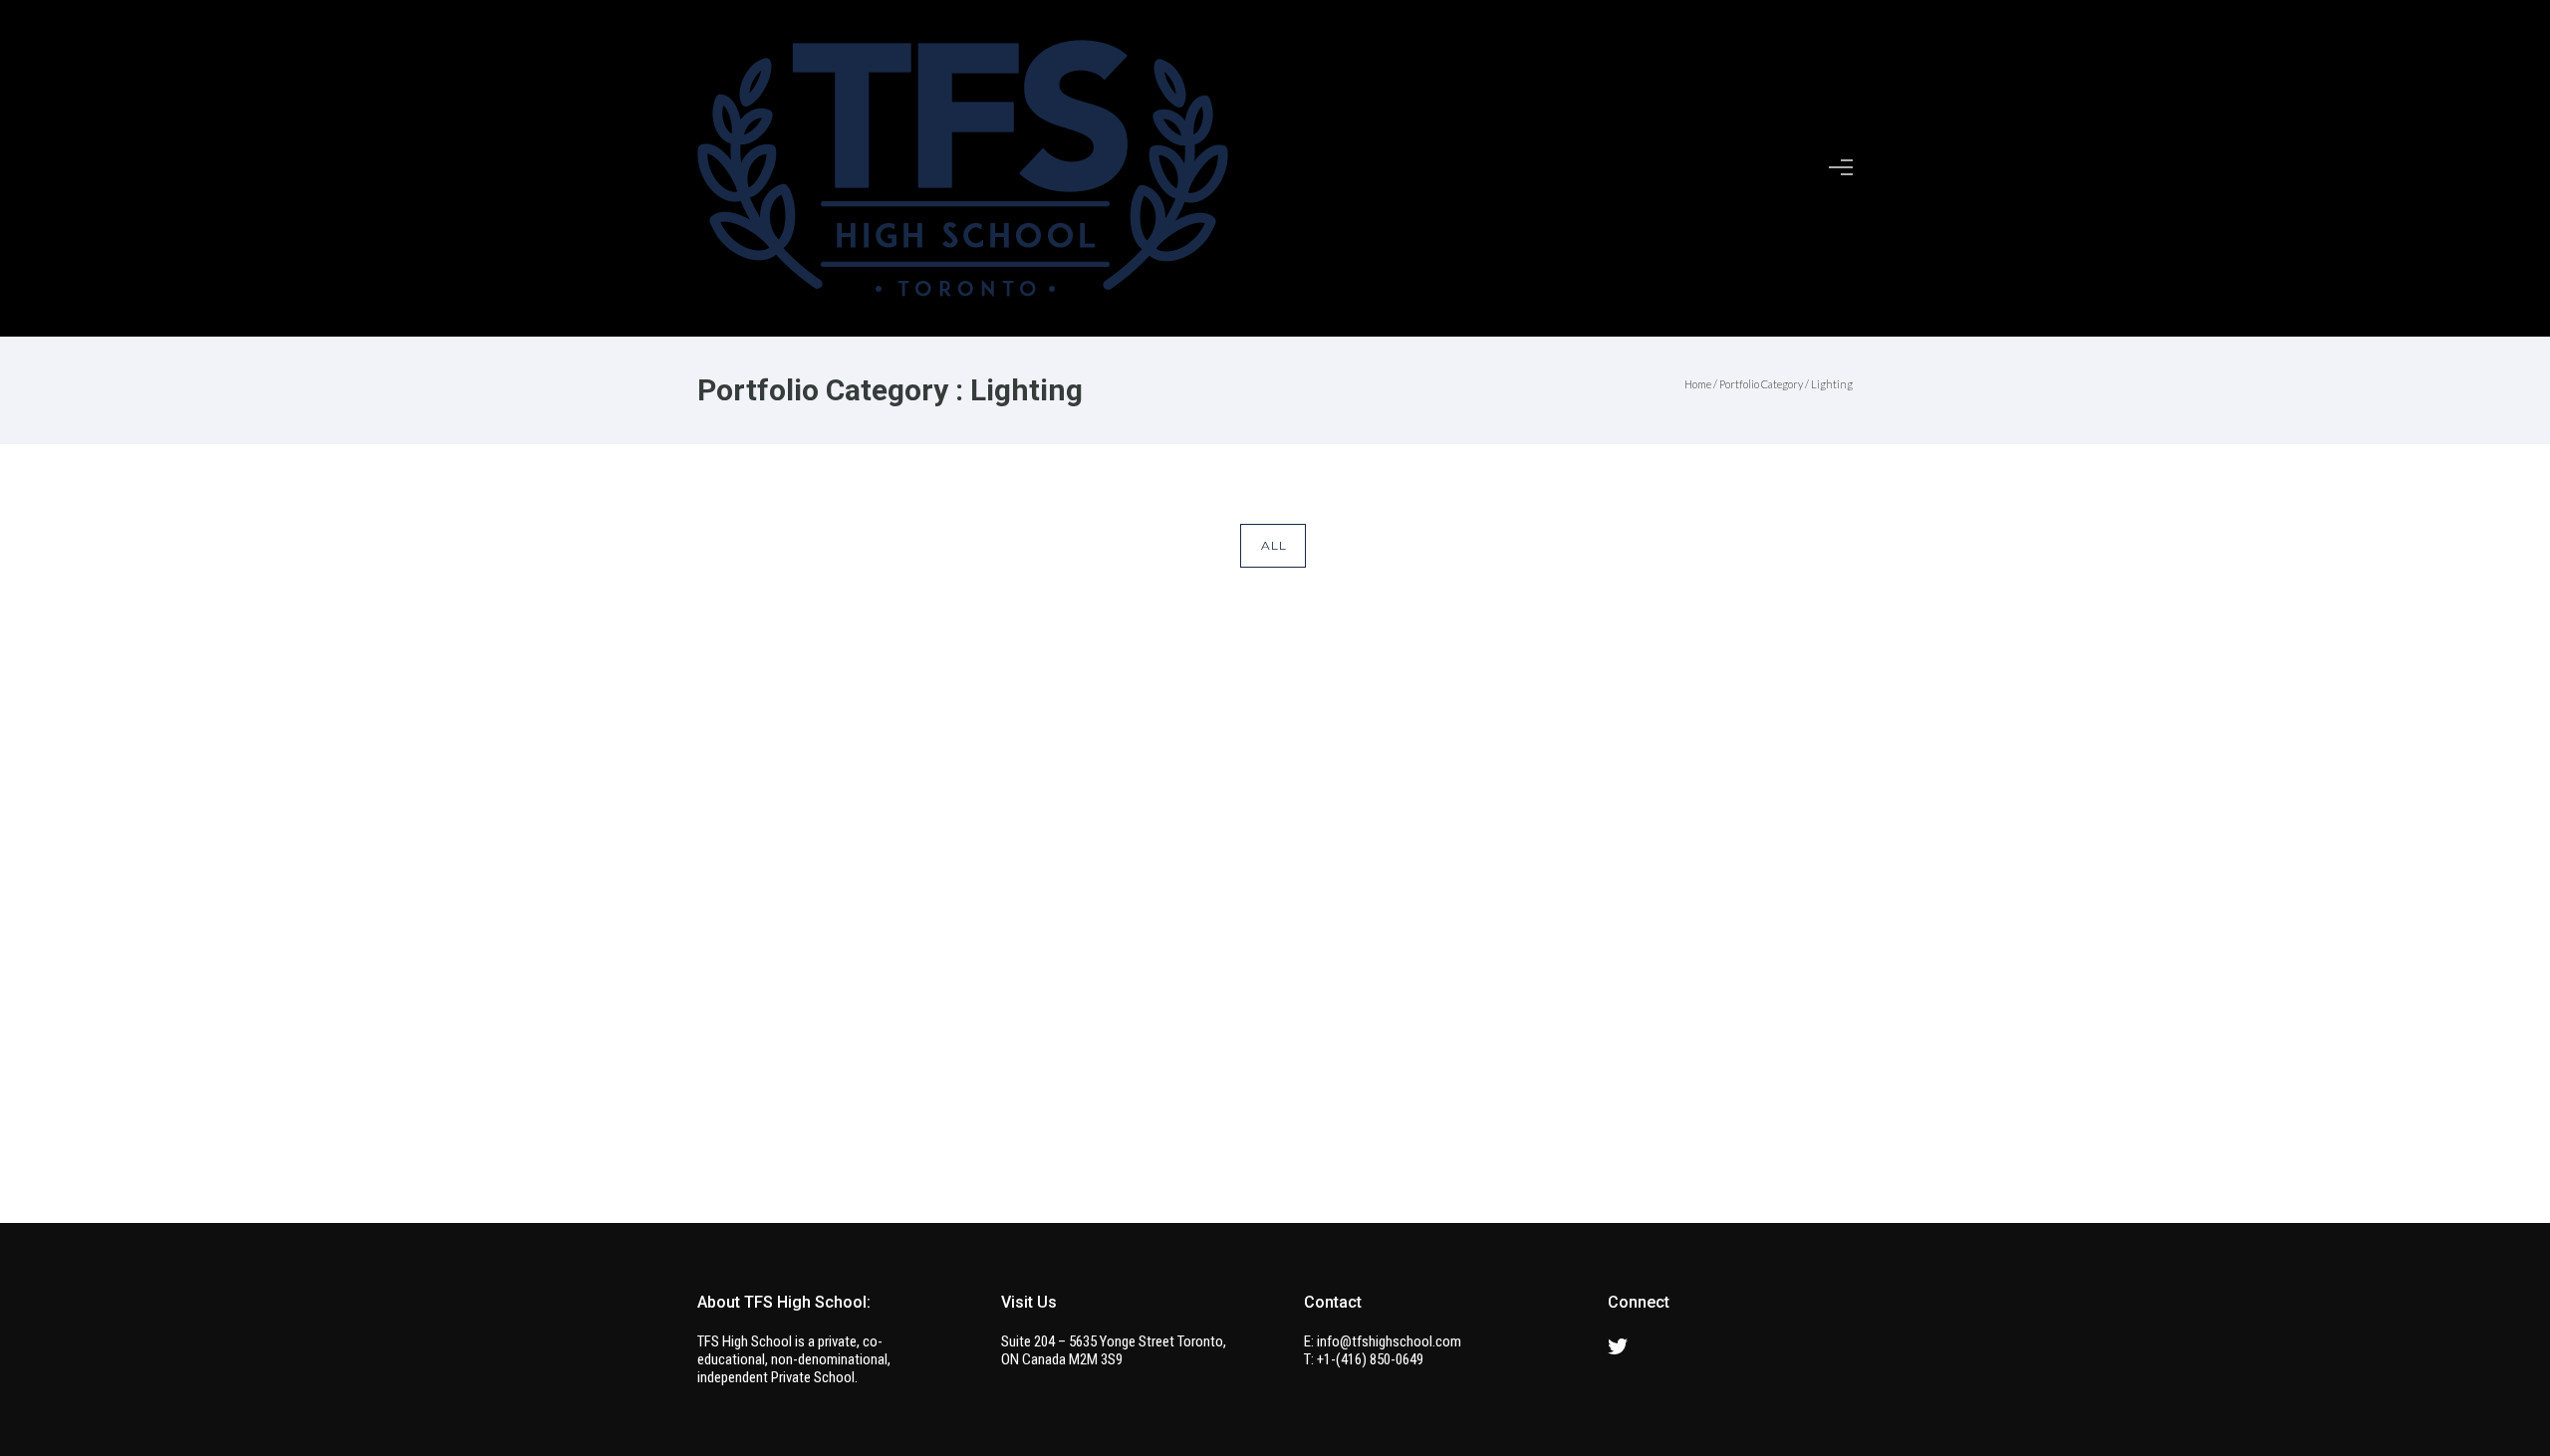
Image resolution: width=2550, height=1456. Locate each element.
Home (1698, 384)
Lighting (1832, 384)
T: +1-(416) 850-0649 (1364, 1359)
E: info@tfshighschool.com (1383, 1341)
